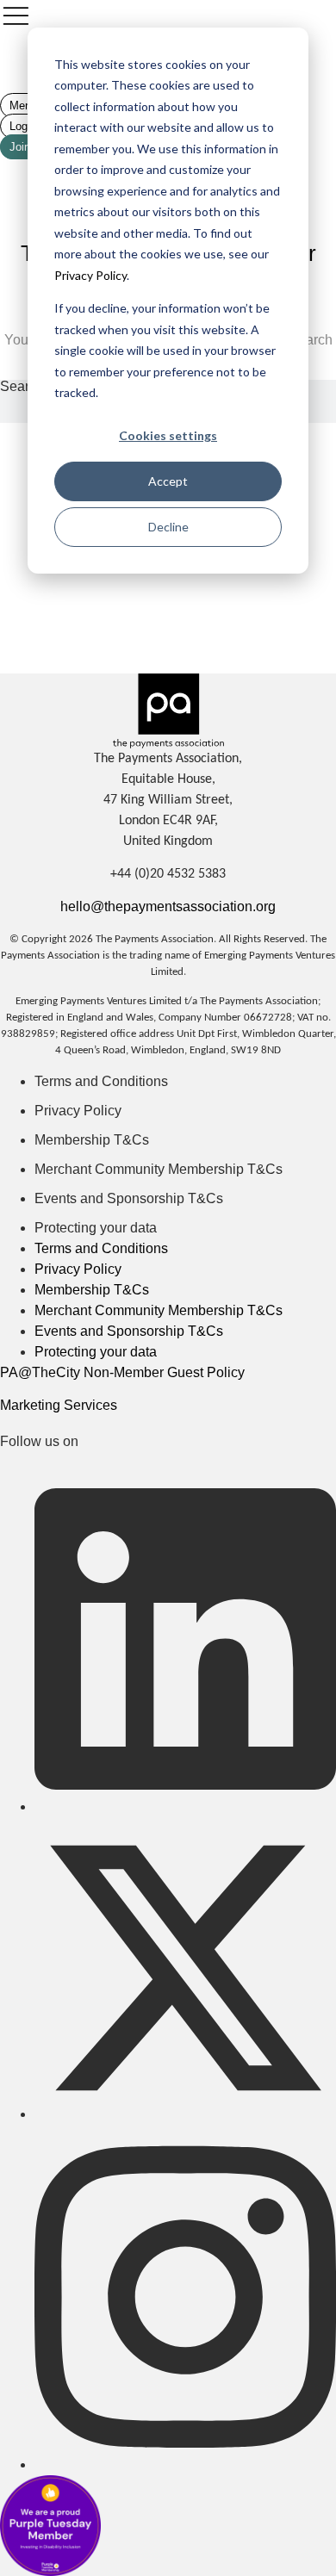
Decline (168, 527)
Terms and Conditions (101, 1081)
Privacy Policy (90, 275)
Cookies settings (168, 435)
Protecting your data (96, 1228)
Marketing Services (59, 1405)
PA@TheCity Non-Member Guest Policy (122, 1372)
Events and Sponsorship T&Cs (129, 1198)
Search (22, 387)
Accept (168, 481)
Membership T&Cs (92, 1140)
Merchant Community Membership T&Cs (159, 1169)
